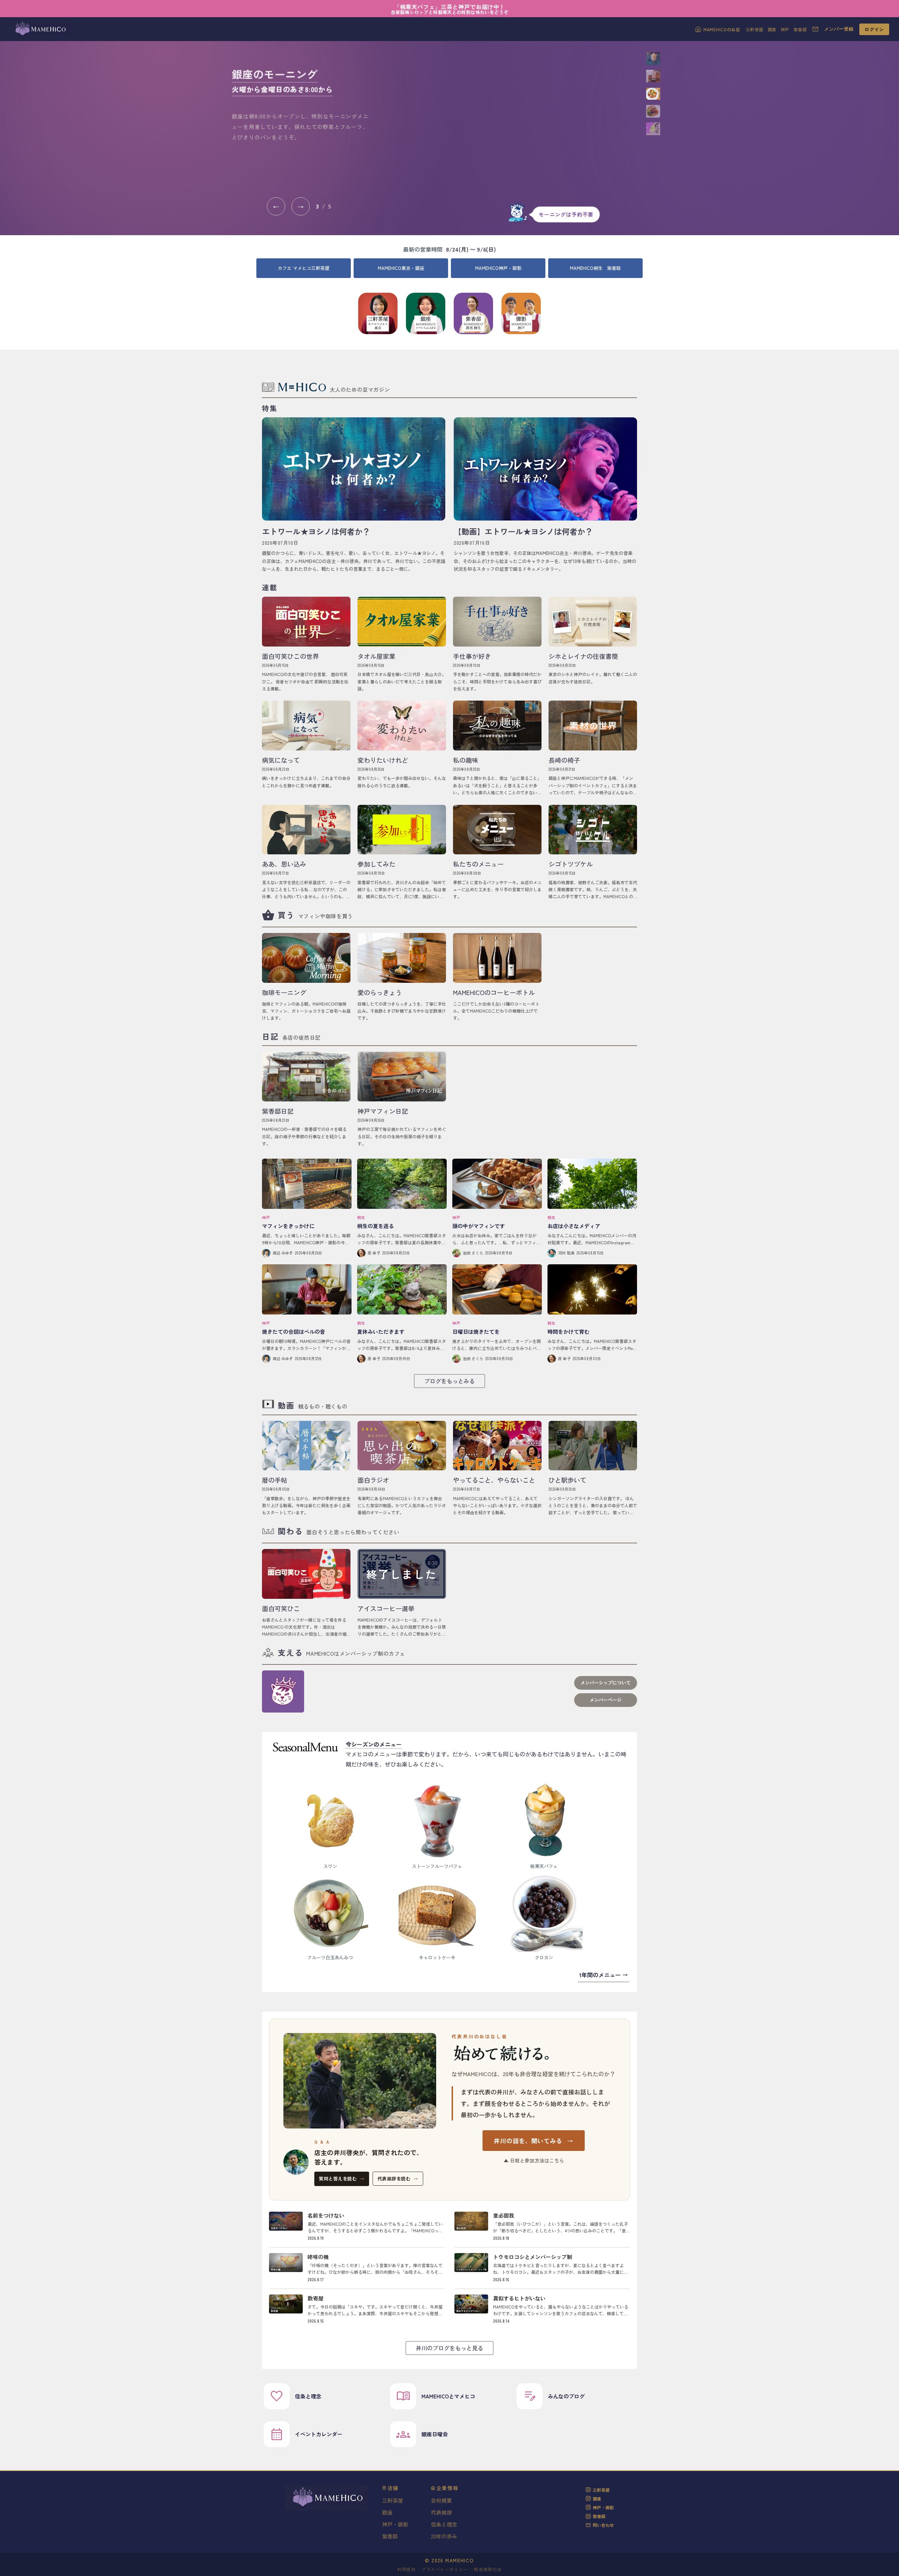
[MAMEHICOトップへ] (40, 29)
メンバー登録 (839, 29)
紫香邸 (800, 29)
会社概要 (441, 2500)
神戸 (785, 29)
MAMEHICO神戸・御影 (498, 268)
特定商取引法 (488, 2569)
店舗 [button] (393, 2488)
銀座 (772, 29)
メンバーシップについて (606, 1683)
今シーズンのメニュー (374, 1744)
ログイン (874, 29)
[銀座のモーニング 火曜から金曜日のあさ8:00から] (509, 122)
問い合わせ (603, 2525)
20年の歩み (444, 2536)
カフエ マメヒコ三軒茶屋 (304, 268)
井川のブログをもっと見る (449, 2348)
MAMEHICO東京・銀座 (401, 268)
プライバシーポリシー (445, 2569)
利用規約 (406, 2569)
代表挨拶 (441, 2512)
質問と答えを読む (342, 2178)
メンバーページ (606, 1700)
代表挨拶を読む (398, 2178)
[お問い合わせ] (815, 29)
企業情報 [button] (448, 2488)
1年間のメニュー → (603, 1975)
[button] (653, 59)
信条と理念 (444, 2524)
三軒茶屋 (755, 29)
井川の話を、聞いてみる (533, 2141)
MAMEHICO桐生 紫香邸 (595, 268)
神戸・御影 (395, 2524)
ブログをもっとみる (449, 1381)
